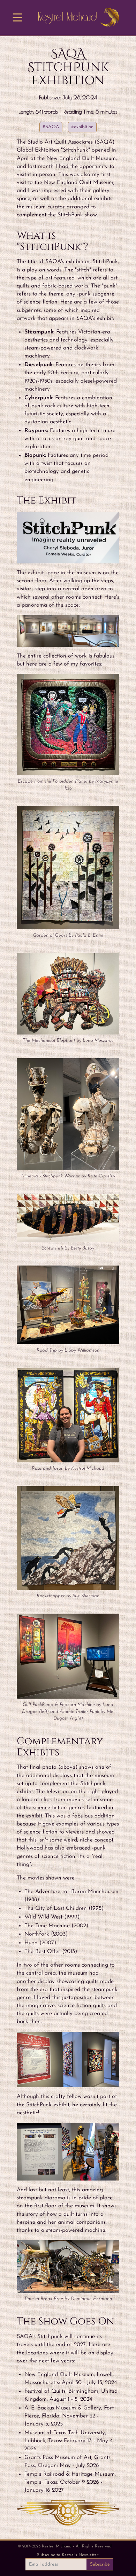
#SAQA (51, 127)
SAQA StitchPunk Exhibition (68, 67)
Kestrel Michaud (67, 17)
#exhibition (82, 127)
